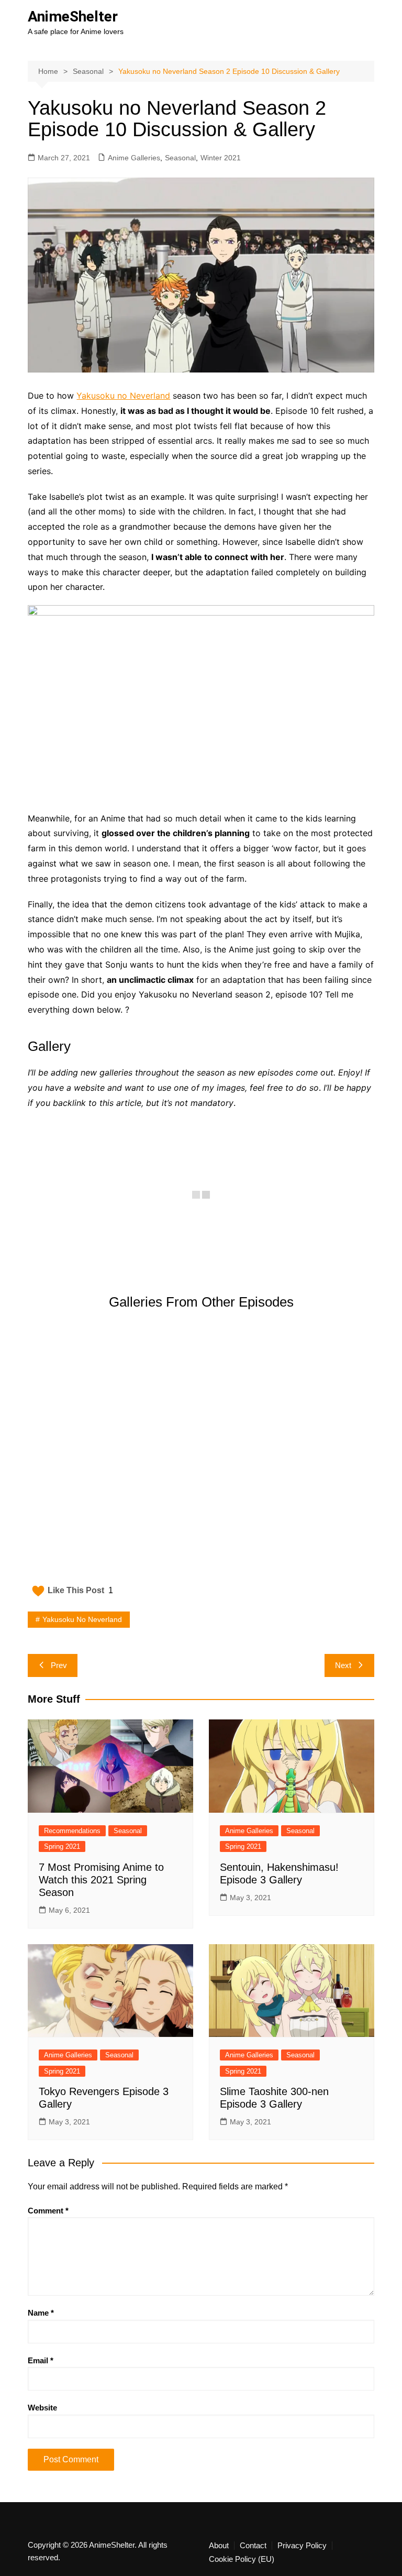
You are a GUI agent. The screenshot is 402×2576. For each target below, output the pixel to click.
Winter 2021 (221, 158)
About (219, 2546)
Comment (48, 2211)
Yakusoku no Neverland (123, 396)
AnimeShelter (73, 17)
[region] (201, 1452)
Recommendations (72, 1831)
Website (42, 2408)
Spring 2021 (62, 1846)
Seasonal (180, 158)
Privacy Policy (302, 2546)
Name (41, 2313)
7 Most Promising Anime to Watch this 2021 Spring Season (101, 1880)
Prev (59, 1665)
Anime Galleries (134, 158)
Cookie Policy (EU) (242, 2559)
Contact (253, 2546)
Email (41, 2360)
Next (343, 1665)
